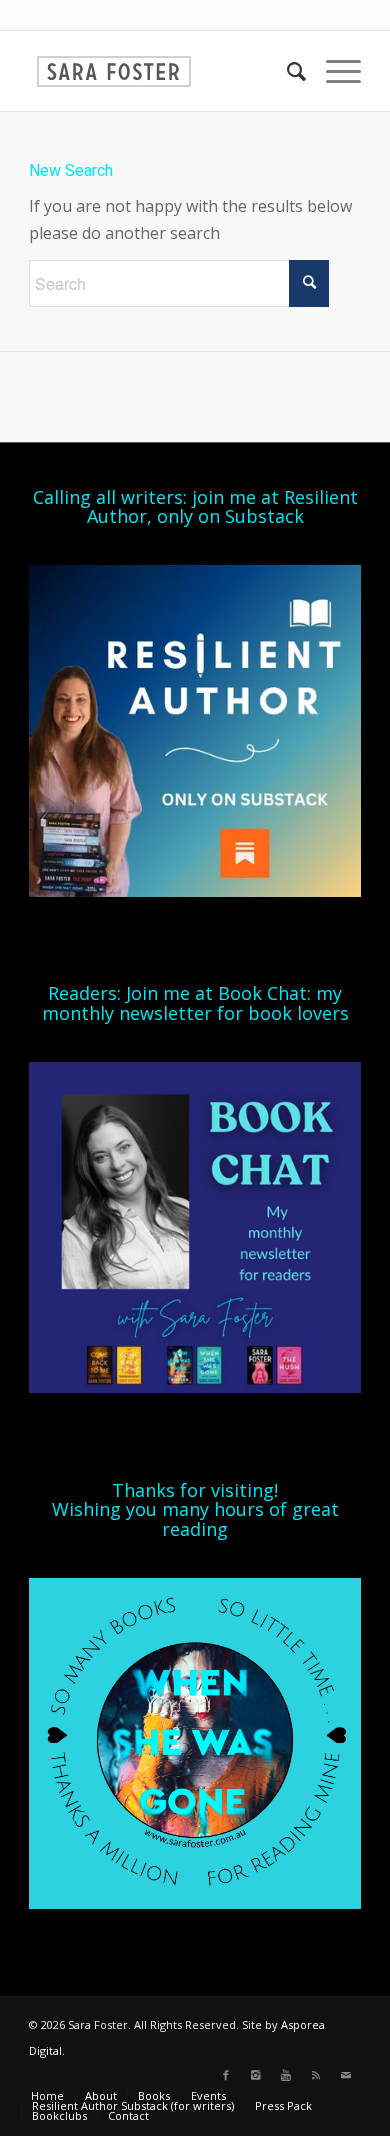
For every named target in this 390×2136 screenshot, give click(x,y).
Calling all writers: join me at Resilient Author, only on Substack (195, 507)
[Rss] (316, 2075)
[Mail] (346, 2075)
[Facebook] (226, 2075)
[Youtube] (286, 2075)
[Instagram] (256, 2075)
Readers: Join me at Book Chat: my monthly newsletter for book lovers (195, 1003)
